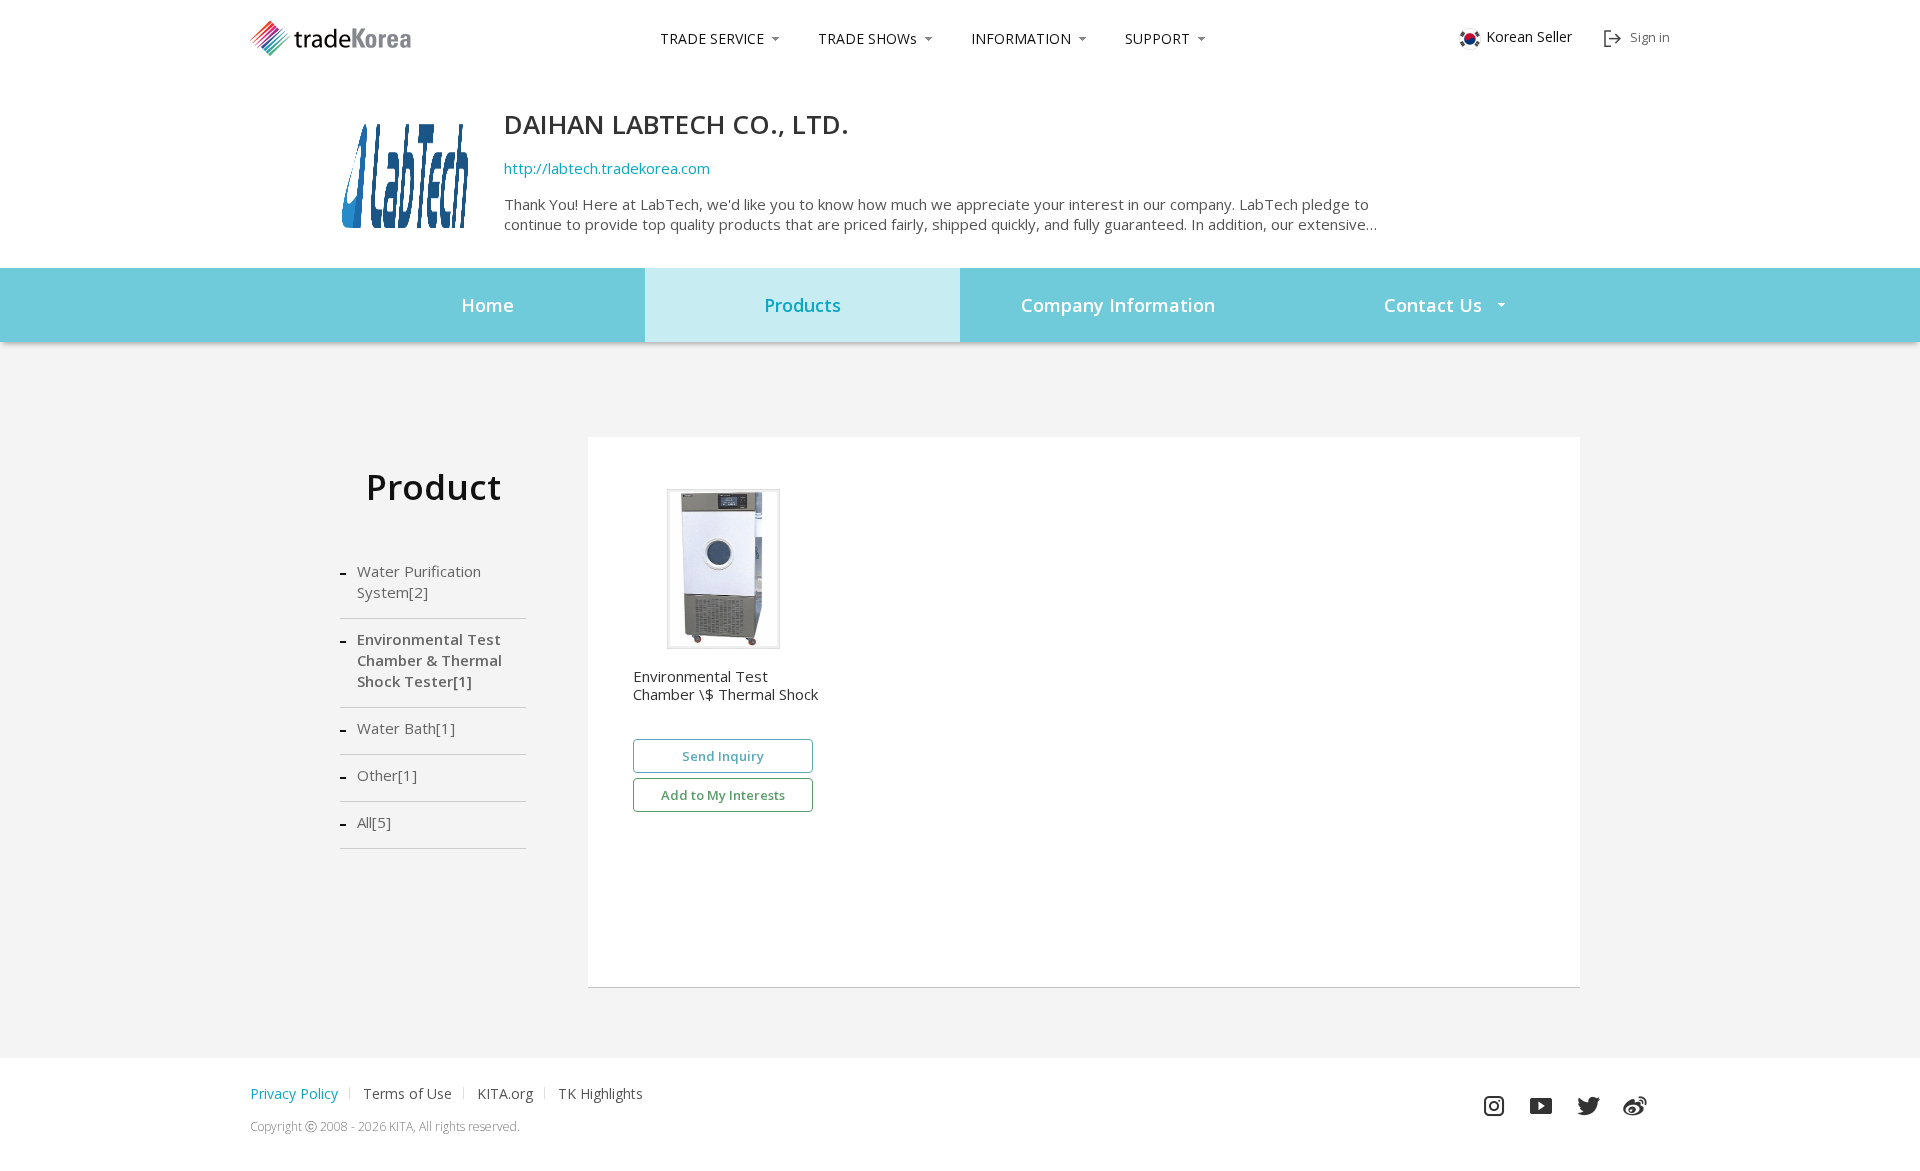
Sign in (1650, 37)
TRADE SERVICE (712, 38)
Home (487, 305)
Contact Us (1433, 305)
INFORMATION (1021, 38)
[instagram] (1494, 1101)
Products (802, 305)
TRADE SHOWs (867, 38)
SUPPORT (1157, 38)
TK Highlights (600, 1093)
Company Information (1118, 305)
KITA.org (505, 1093)
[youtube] (1541, 1101)
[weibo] (1635, 1101)
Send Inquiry (723, 756)
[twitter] (1588, 1101)
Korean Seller (1529, 36)
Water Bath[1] (406, 728)
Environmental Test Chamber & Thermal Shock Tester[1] (429, 660)
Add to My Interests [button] (723, 795)
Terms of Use (407, 1093)
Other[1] (387, 775)
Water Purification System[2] (419, 581)
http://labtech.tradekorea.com (607, 168)
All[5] (374, 822)
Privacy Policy (294, 1093)
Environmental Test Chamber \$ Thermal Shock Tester (725, 685)
